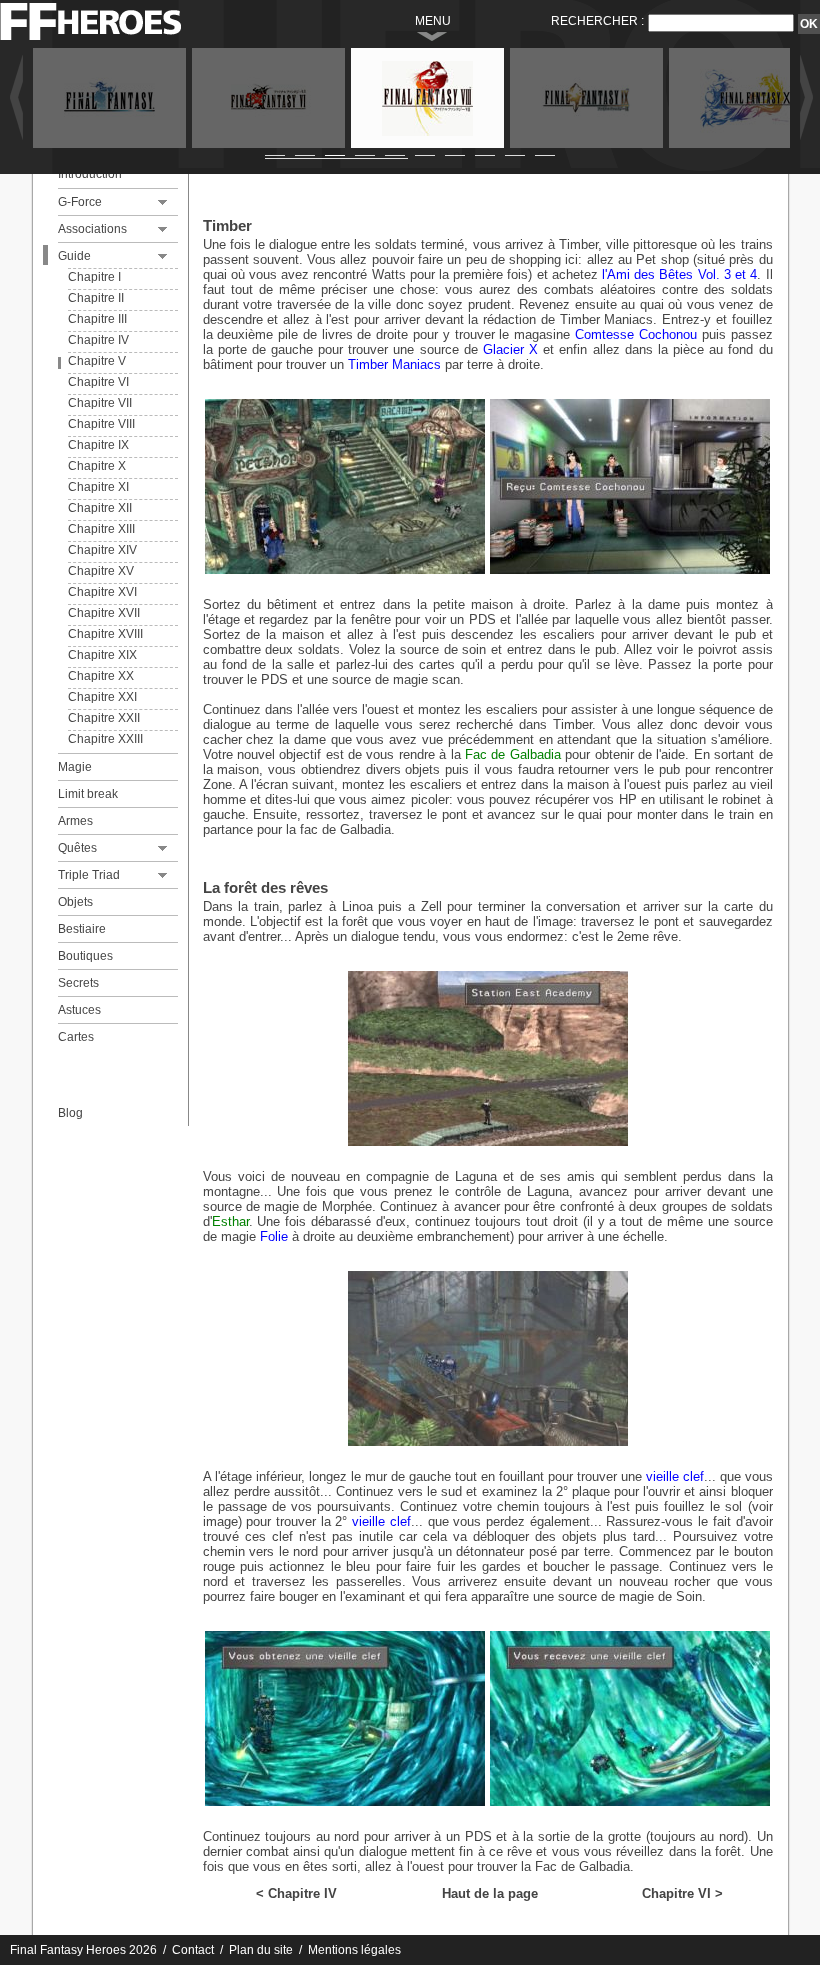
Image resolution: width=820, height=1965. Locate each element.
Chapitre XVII (104, 613)
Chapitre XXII (104, 718)
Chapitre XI (98, 487)
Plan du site (261, 1950)
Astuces (79, 1010)
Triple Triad (89, 875)
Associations (92, 229)
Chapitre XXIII (105, 739)
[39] (630, 569)
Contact (193, 1950)
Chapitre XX (101, 676)
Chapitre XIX (102, 655)
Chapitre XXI (102, 697)
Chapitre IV (98, 340)
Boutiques (85, 956)
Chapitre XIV (102, 550)
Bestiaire (82, 929)
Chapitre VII (100, 403)
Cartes (76, 1037)
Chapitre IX (98, 445)
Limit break (88, 794)
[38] (345, 569)
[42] (345, 1801)
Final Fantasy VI (268, 98)
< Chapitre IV (296, 1893)
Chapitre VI (98, 382)
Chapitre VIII (101, 424)
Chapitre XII (100, 508)
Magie (75, 767)
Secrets (78, 983)
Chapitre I (94, 277)
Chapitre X (97, 466)
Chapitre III (97, 319)
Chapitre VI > (682, 1893)
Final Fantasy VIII (427, 98)
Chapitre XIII (101, 529)
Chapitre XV (101, 571)
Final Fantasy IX (586, 98)
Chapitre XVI (102, 592)
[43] (630, 1801)
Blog (70, 1113)
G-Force (80, 202)
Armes (75, 821)
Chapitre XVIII (105, 634)
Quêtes (77, 848)
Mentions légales (354, 1950)
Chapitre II (96, 298)
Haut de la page (490, 1893)
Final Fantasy (109, 98)
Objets (75, 902)
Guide (74, 256)
